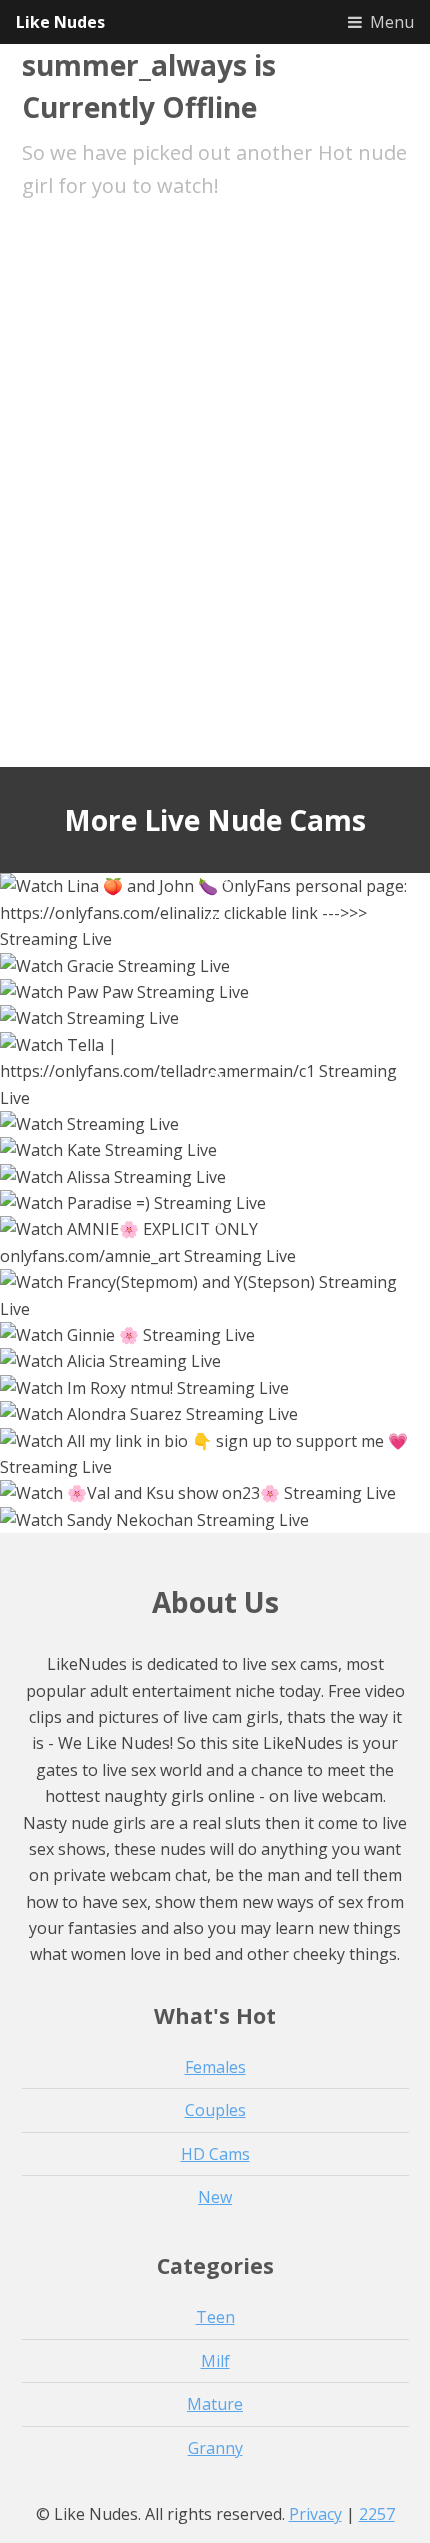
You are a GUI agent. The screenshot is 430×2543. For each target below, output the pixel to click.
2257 (377, 2514)
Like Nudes (60, 22)
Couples (215, 2110)
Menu (392, 22)
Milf (215, 2361)
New (215, 2197)
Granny (215, 2448)
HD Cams (215, 2154)
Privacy (315, 2514)
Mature (215, 2404)
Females (215, 2067)
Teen (215, 2317)
